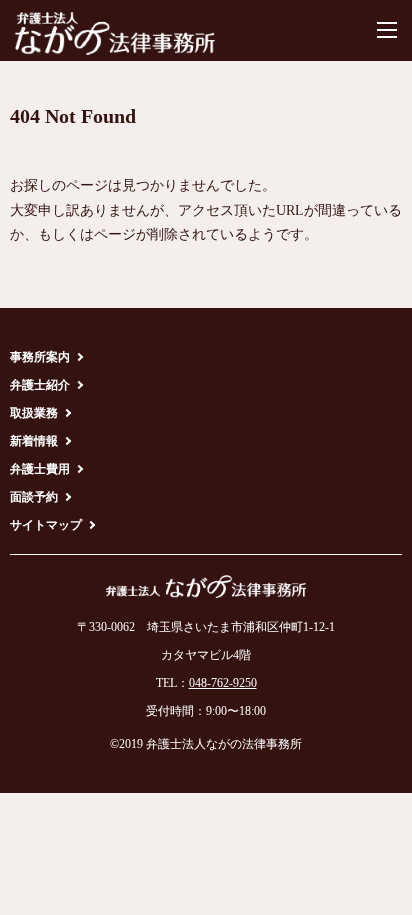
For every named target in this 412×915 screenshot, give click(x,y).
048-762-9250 (223, 683)
